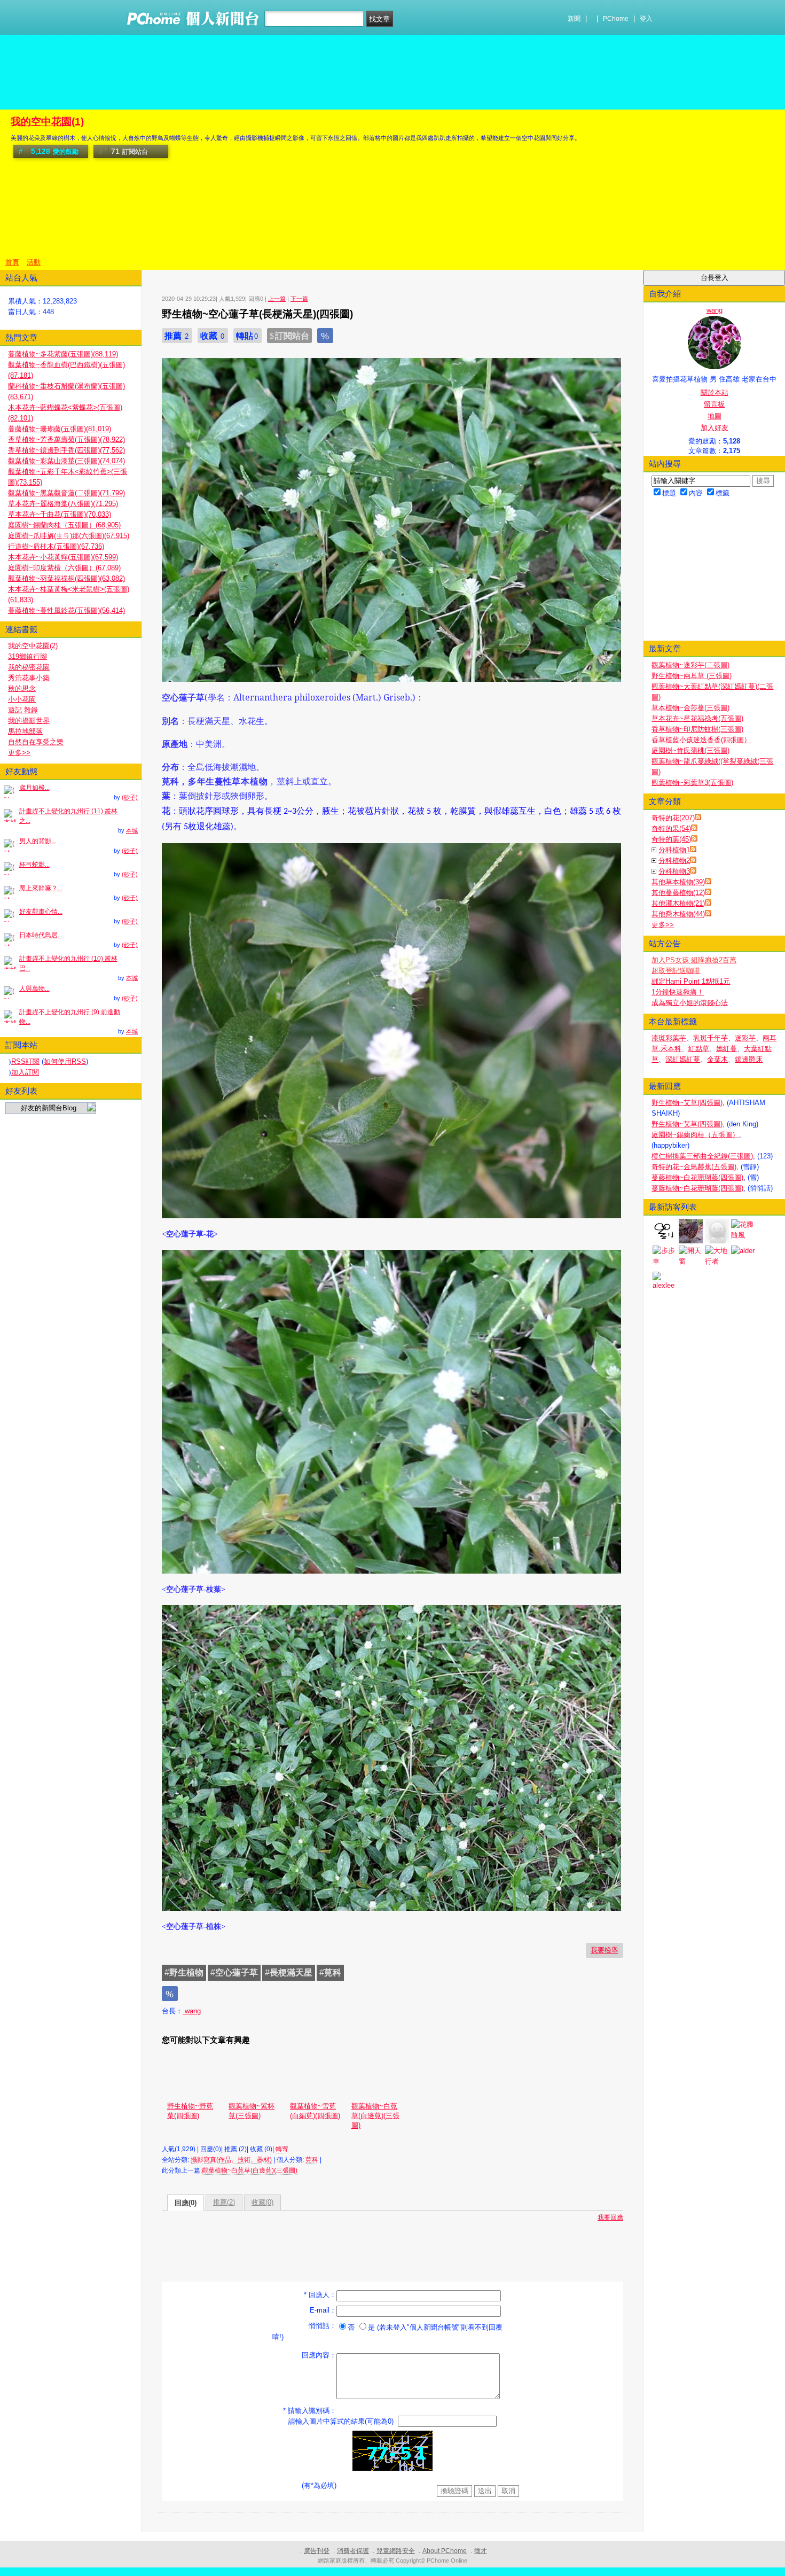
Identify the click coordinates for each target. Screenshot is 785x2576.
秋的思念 (22, 688)
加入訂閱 (25, 1072)
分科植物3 (674, 871)
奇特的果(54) (671, 828)
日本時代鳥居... (41, 935)
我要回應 (610, 2217)
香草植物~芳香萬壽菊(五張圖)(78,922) (66, 439)
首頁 (12, 262)
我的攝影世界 (29, 721)
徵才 (481, 2551)
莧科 (312, 2160)
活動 (34, 262)
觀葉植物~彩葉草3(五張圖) (692, 783)
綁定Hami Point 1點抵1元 (691, 981)
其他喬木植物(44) (678, 914)
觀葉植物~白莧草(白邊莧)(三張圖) (375, 2116)
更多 (663, 925)
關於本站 (715, 392)
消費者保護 (353, 2551)
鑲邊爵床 (749, 1059)
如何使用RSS (65, 1061)
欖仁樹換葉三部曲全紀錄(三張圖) (702, 1156)
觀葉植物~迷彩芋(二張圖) (690, 665)
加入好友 (715, 428)
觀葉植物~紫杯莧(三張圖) (252, 2111)
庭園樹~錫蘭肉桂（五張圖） (695, 1135)
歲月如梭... (34, 788)
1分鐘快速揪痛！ (678, 992)
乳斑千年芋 (711, 1038)
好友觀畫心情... (41, 912)
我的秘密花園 (29, 667)
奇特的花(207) (673, 818)
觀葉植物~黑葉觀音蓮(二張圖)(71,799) (66, 493)
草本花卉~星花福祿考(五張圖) (697, 718)
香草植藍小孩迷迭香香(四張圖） (701, 740)
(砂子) (130, 797)
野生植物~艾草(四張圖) (687, 1103)
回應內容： (319, 2355)
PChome (616, 19)
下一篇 (299, 299)
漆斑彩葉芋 (669, 1038)
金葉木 (717, 1059)
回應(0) (186, 2203)
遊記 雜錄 (23, 710)
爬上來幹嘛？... (41, 888)
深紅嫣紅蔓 (683, 1059)
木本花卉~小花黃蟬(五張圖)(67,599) (63, 557)
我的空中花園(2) (33, 646)
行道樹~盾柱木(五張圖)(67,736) (56, 546)
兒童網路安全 (396, 2551)
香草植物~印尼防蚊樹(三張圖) (697, 729)
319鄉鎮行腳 (28, 656)
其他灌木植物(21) (678, 903)
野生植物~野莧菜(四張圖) (190, 2111)
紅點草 (699, 1049)
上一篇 (277, 299)
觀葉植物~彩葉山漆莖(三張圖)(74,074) (66, 461)
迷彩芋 (745, 1038)
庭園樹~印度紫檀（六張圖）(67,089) (64, 568)
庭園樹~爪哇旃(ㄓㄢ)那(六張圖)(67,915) (69, 536)
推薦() (224, 2202)
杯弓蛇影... (34, 865)
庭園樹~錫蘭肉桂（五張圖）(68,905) (64, 525)
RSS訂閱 (25, 1061)
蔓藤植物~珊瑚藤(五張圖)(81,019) (60, 429)
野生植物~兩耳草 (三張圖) (692, 676)
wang (192, 2011)
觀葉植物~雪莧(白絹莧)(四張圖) (315, 2111)
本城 (132, 830)
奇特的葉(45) (671, 839)
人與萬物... (34, 989)
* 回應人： (320, 2295)
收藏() (262, 2202)
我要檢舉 (605, 1950)
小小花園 (22, 699)
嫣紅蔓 (727, 1049)
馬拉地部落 (25, 731)
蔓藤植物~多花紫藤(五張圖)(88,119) (63, 354)
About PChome (445, 2551)
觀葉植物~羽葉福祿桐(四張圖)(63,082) (66, 578)
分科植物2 (674, 861)
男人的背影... (38, 841)
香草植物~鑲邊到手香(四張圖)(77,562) (66, 450)
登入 (646, 19)
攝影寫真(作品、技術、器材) (231, 2160)
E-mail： (323, 2310)
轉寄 (282, 2149)
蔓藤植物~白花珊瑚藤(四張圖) (697, 1177)
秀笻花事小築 (29, 678)
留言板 (714, 404)
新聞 (574, 19)
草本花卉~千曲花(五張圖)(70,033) (60, 514)
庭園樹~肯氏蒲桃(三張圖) (690, 750)
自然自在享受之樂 (36, 742)
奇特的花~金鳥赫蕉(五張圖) (694, 1167)
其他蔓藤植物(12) (678, 893)
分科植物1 (674, 850)
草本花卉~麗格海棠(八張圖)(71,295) (63, 504)
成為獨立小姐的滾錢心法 (690, 1003)
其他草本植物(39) (678, 882)
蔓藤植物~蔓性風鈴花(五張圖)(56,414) (66, 610)
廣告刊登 (317, 2551)
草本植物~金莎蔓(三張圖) (690, 708)
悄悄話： (323, 2326)
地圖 (715, 416)
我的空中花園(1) (47, 122)
